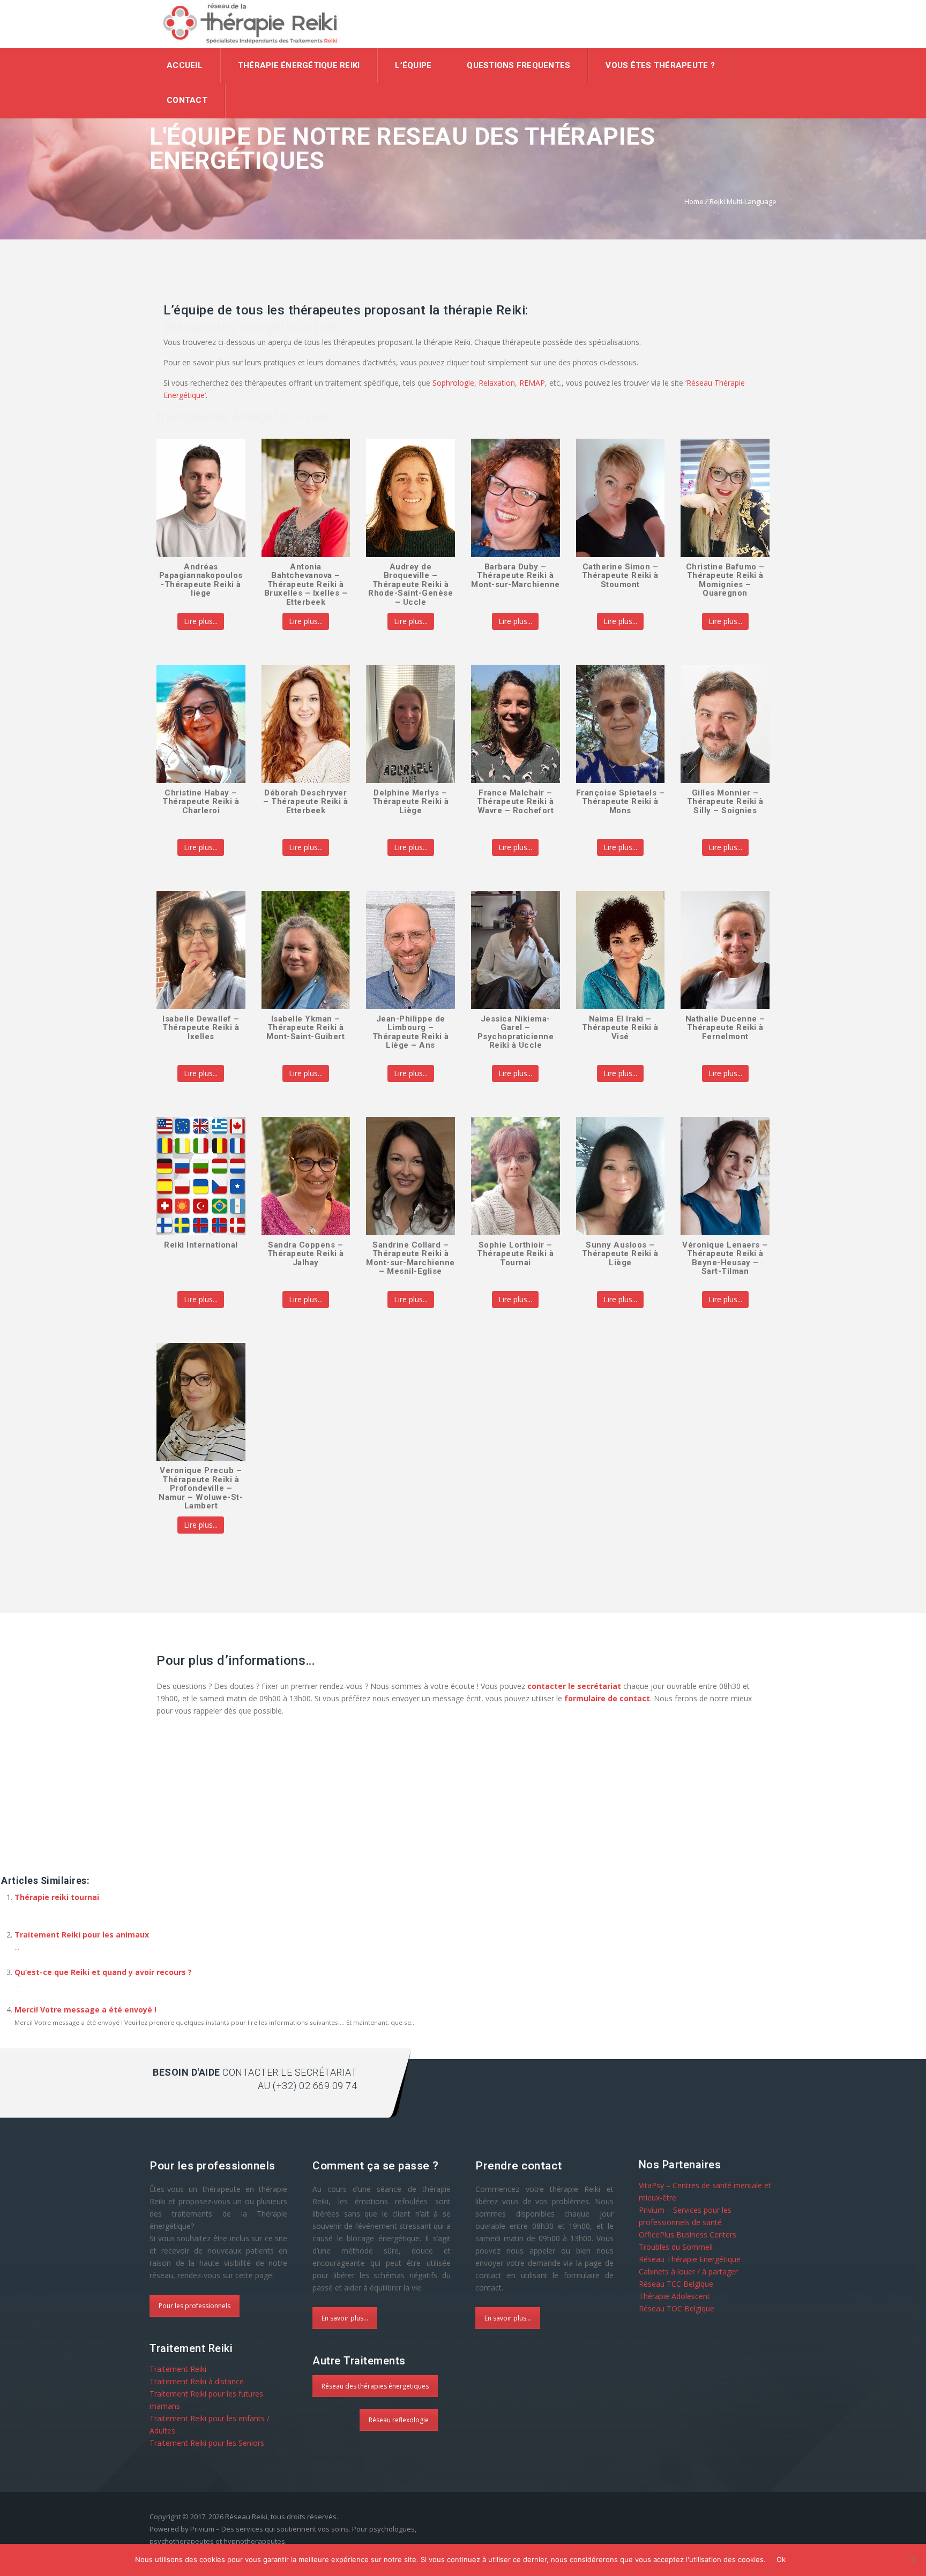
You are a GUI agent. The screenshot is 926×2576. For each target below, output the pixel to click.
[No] (913, 2560)
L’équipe (413, 65)
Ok (781, 2559)
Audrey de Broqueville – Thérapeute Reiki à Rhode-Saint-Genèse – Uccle (410, 584)
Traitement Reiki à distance (197, 2381)
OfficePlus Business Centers (688, 2235)
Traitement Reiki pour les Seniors (207, 2443)
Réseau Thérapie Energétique (690, 2259)
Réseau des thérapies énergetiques (375, 2386)
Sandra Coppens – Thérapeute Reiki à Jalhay (306, 1254)
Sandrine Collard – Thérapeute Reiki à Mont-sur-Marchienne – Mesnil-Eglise (410, 1258)
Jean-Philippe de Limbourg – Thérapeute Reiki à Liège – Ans (411, 1032)
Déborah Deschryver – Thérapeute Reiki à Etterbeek (305, 802)
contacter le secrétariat (574, 1686)
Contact (187, 100)
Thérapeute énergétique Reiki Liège (218, 1828)
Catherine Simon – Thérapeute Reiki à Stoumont (620, 576)
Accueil (185, 65)
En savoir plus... (345, 2318)
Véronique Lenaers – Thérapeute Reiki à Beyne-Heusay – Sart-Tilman (725, 1258)
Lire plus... (201, 621)
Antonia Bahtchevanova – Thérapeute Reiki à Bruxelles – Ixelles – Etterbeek (306, 584)
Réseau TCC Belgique (676, 2284)
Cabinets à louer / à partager (688, 2271)
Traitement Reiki (178, 2369)
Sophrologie (453, 383)
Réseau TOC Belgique (677, 2308)
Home (694, 201)
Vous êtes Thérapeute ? (660, 65)
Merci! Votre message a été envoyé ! (85, 2010)
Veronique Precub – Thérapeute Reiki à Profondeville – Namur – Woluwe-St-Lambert (201, 1488)
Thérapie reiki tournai (57, 1897)
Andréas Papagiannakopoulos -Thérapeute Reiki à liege (201, 580)
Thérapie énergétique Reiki (299, 65)
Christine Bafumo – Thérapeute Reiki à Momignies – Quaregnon (725, 580)
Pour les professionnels (195, 2306)
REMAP (532, 383)
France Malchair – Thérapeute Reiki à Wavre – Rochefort (515, 802)
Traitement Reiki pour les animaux (82, 1935)
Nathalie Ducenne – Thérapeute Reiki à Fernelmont (725, 1028)
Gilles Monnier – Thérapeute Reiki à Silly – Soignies (725, 802)
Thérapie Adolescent (674, 2296)
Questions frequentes (518, 65)
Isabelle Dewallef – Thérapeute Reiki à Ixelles (201, 1028)
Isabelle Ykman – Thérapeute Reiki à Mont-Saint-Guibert (305, 1028)
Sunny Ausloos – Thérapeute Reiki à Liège (620, 1254)
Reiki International (201, 1245)
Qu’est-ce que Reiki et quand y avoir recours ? (103, 1972)
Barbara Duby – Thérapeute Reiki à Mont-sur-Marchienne (516, 576)
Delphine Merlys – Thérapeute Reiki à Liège (411, 802)
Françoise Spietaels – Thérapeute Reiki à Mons (621, 802)
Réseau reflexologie (399, 2420)
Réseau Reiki (246, 2517)
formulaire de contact (607, 1698)
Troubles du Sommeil (676, 2247)
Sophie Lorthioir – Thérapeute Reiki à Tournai (515, 1254)
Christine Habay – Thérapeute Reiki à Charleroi (201, 802)
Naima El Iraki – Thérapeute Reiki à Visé (620, 1028)
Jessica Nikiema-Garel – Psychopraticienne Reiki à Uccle (516, 1032)
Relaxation (497, 383)
